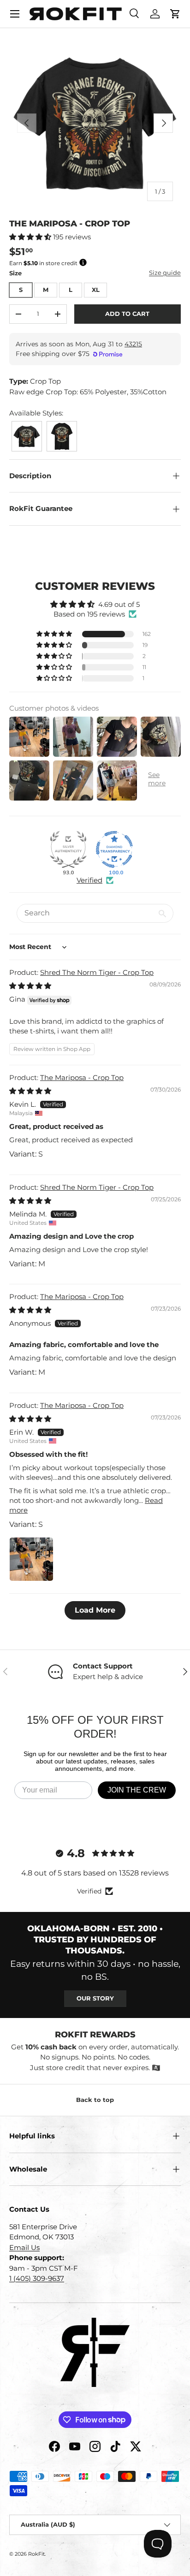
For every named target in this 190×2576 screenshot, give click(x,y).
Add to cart (127, 314)
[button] (175, 14)
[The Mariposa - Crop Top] (27, 424)
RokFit (36, 2554)
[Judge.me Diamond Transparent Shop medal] (114, 849)
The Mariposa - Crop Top (82, 1077)
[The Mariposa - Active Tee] (62, 424)
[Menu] (15, 14)
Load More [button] (95, 1610)
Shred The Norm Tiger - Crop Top (97, 972)
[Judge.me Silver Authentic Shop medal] (68, 849)
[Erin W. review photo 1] (31, 1559)
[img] (30, 986)
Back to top (95, 2100)
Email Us (24, 2247)
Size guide (165, 273)
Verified (89, 880)
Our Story (95, 1998)
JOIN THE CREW (137, 1790)
